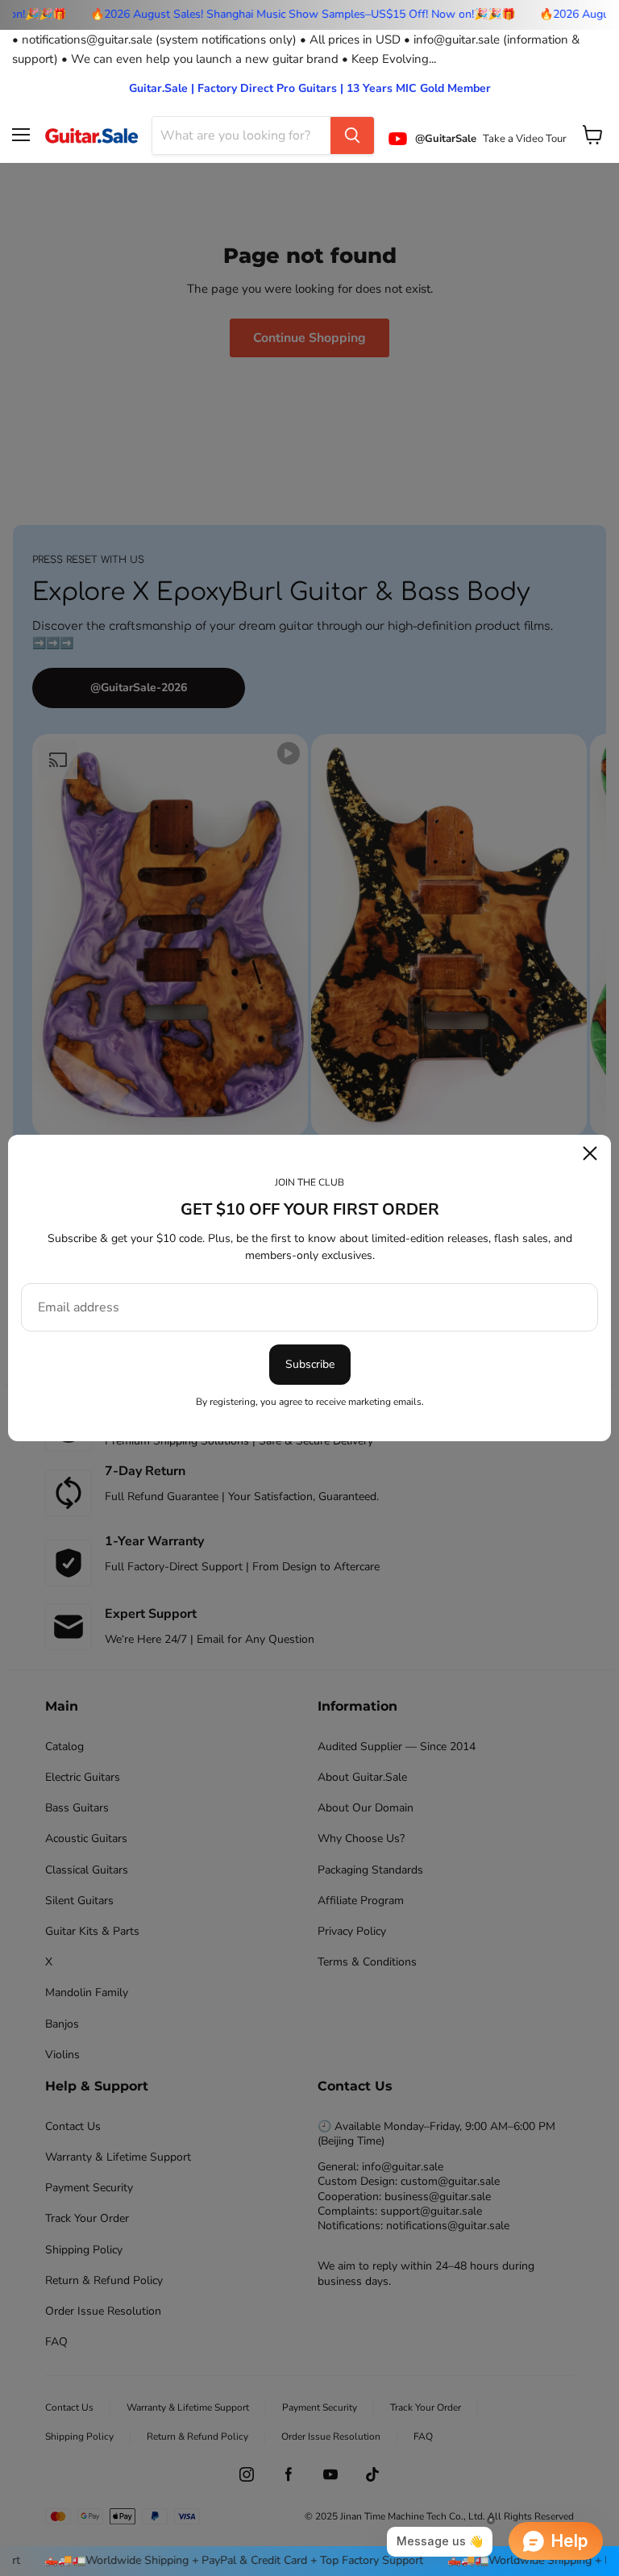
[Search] (352, 135)
